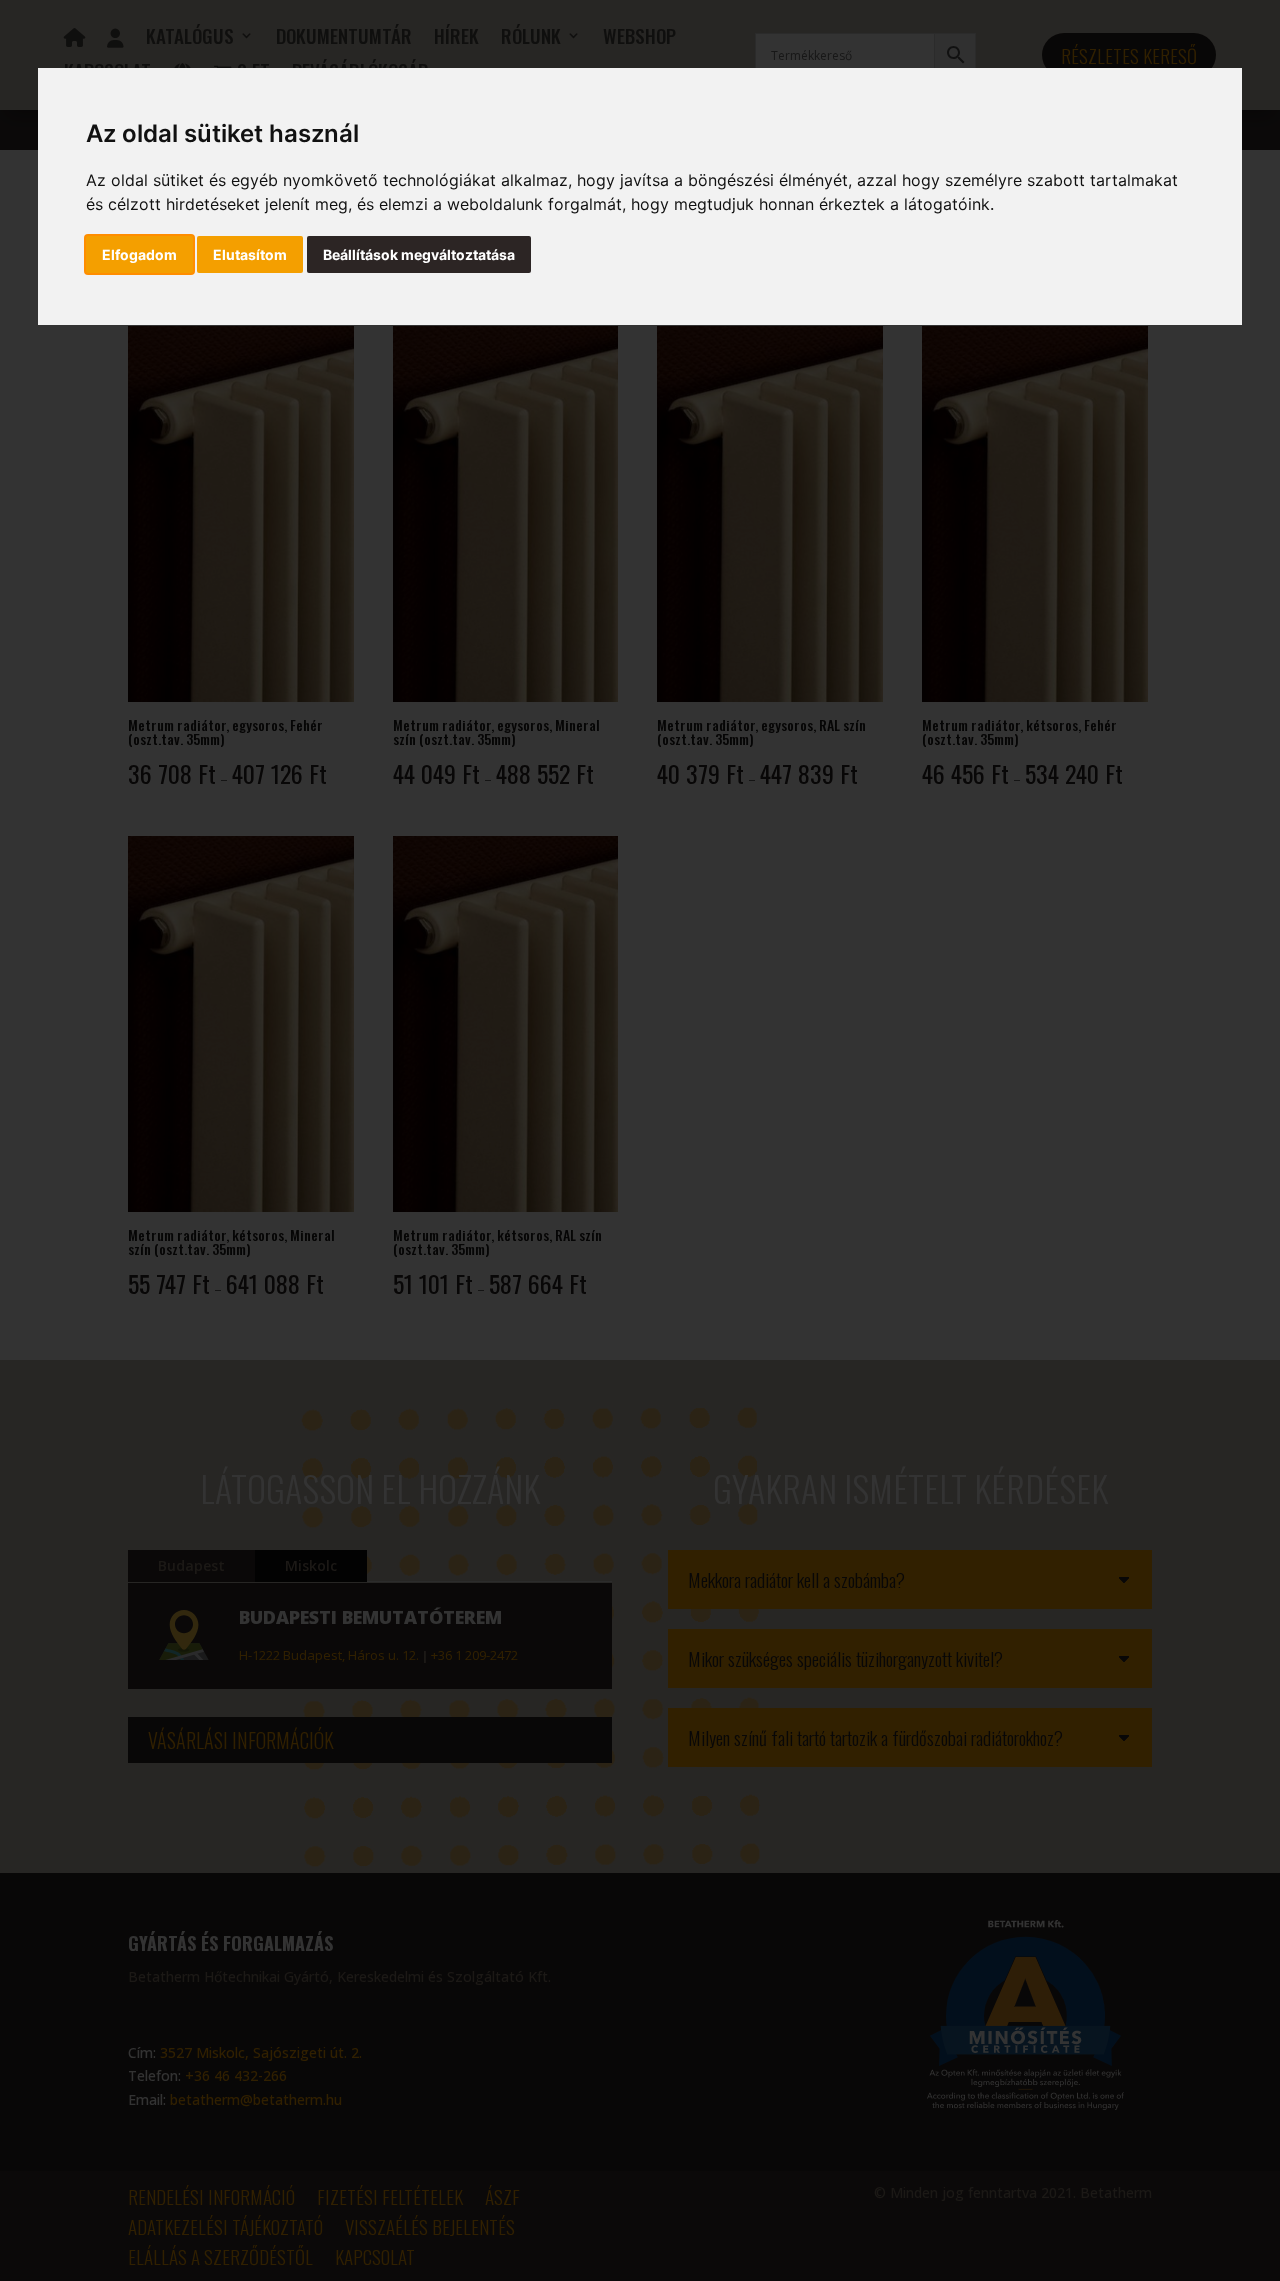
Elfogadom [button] (139, 254)
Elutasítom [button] (250, 254)
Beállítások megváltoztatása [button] (419, 254)
